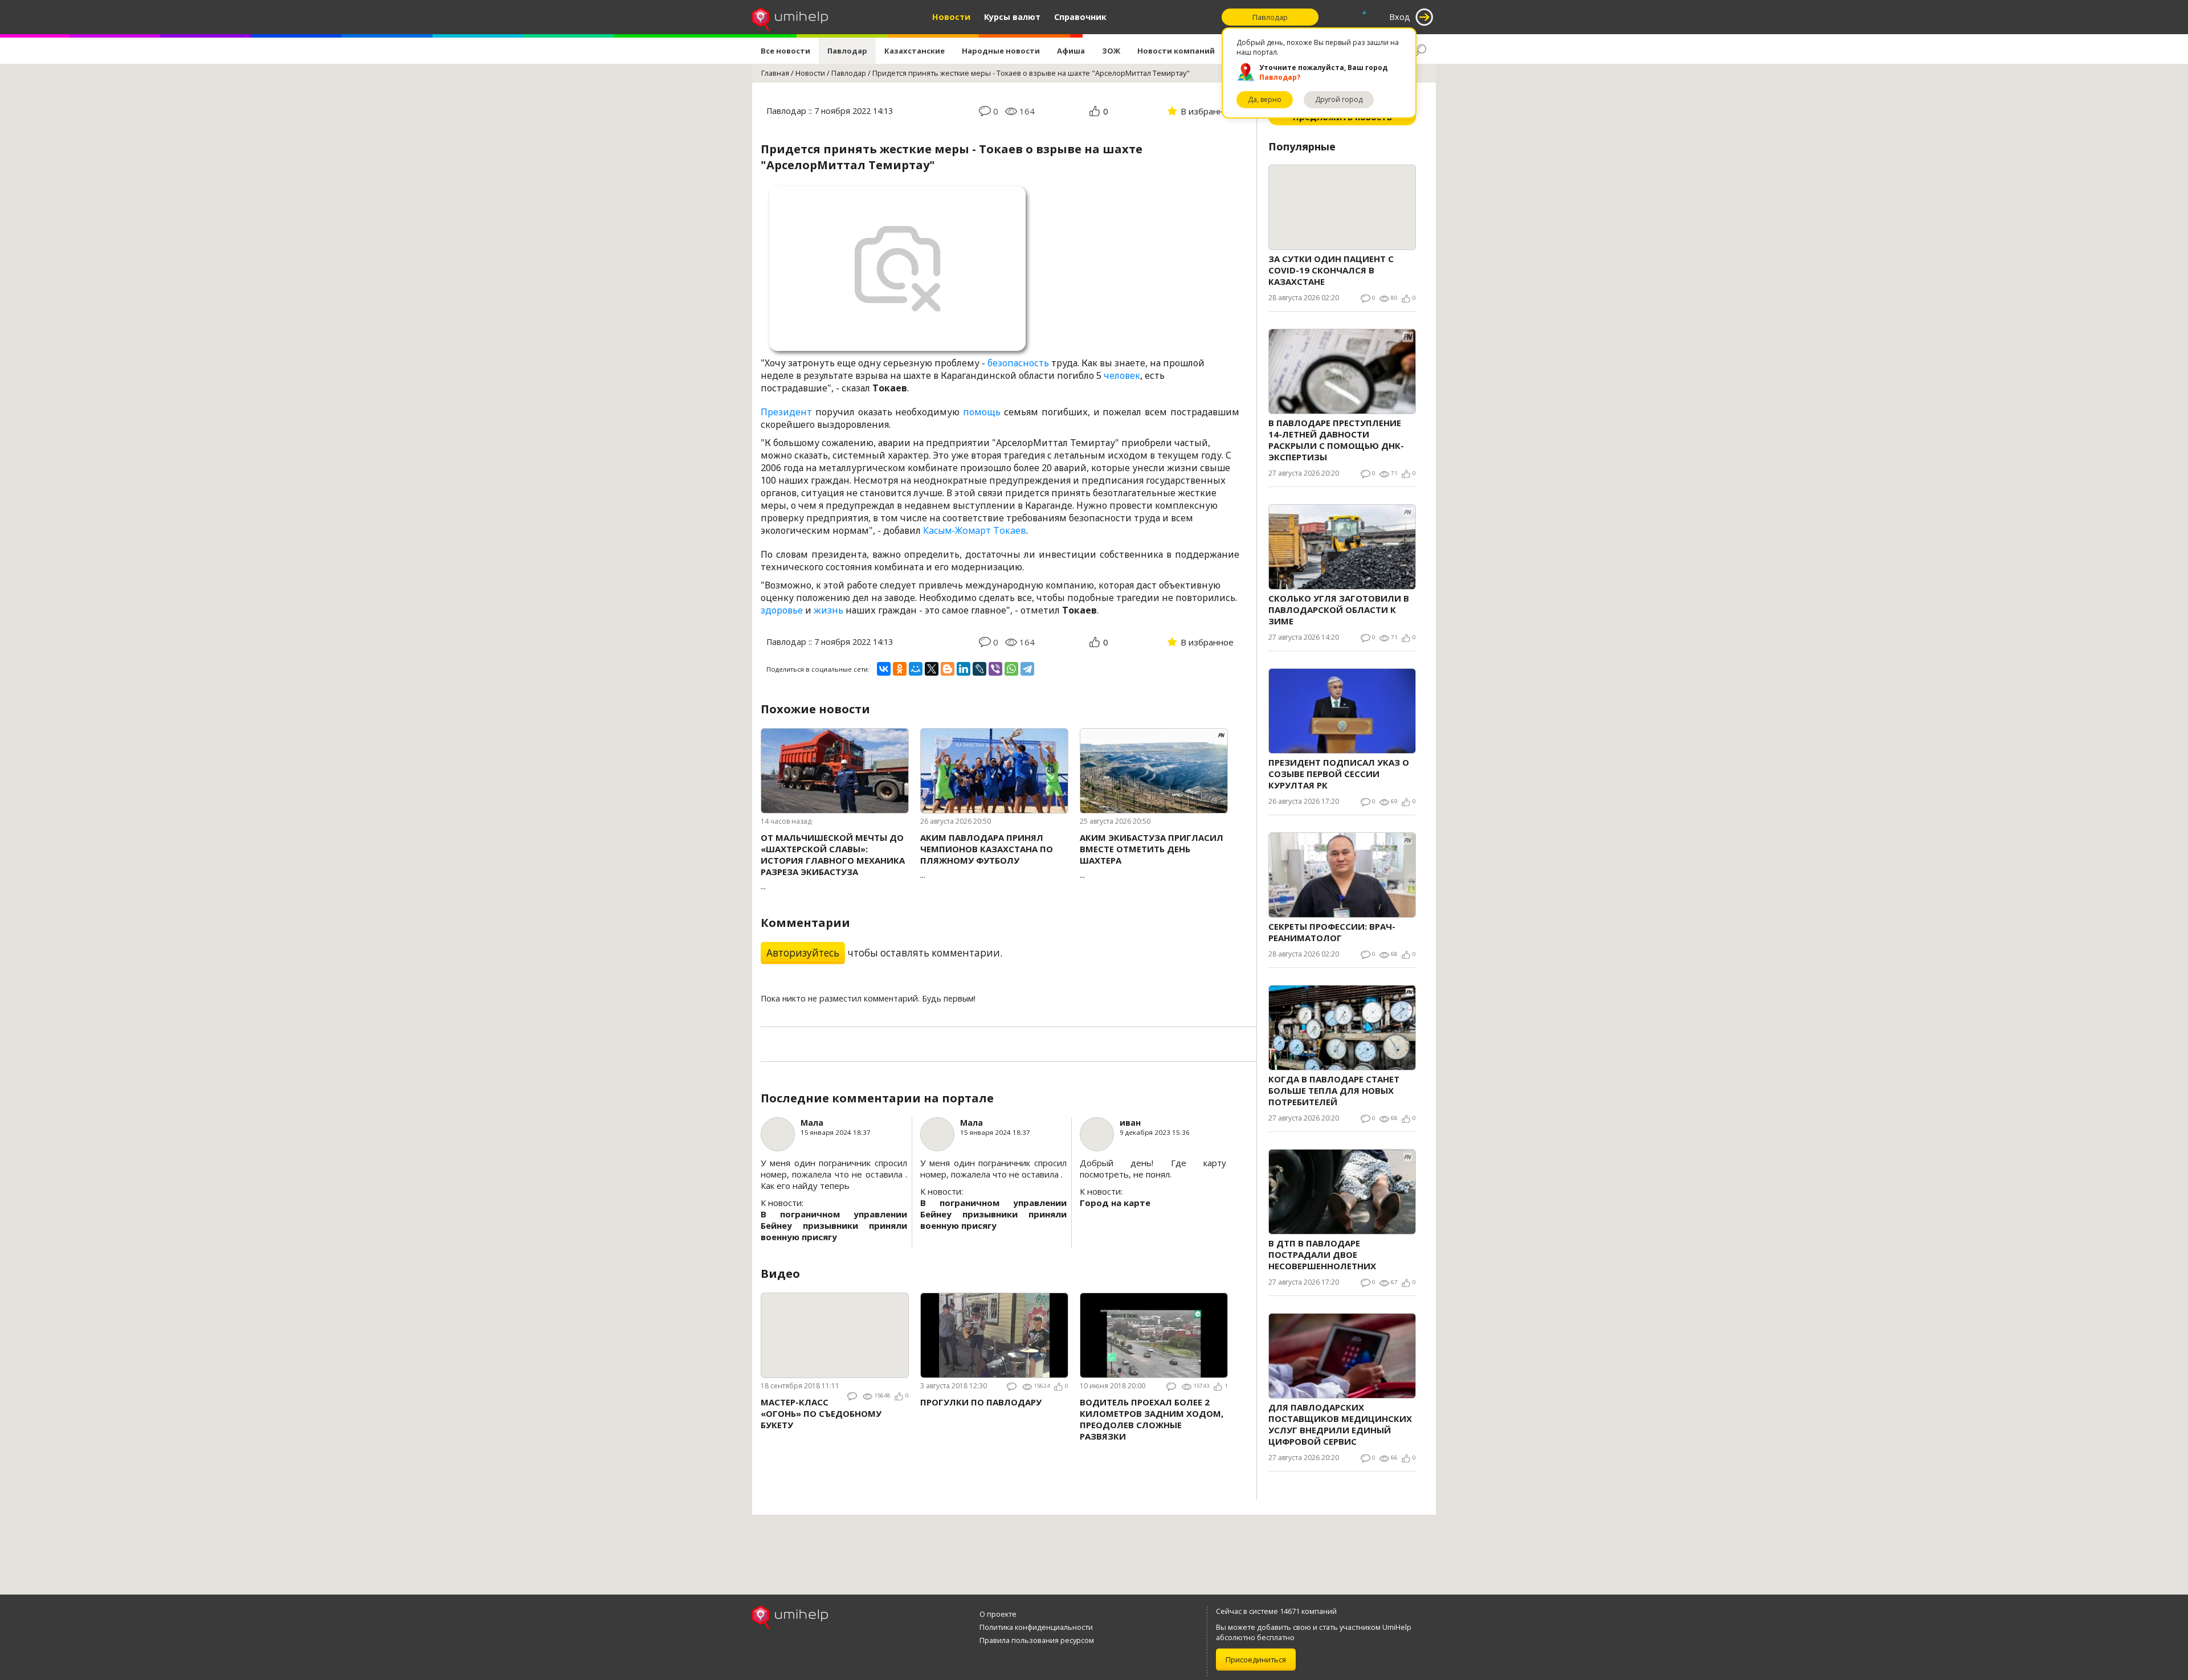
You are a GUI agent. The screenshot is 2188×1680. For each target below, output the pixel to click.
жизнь (828, 610)
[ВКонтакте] (884, 669)
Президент (786, 412)
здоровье (782, 610)
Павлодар (847, 51)
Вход (1400, 17)
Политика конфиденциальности (1036, 1627)
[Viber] (995, 669)
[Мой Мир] (916, 669)
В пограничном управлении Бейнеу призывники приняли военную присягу (834, 1225)
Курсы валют (1012, 17)
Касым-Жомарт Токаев (975, 530)
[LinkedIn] (964, 669)
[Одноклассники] (900, 669)
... (833, 862)
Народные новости (1001, 51)
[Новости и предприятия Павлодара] (790, 17)
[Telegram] (1027, 669)
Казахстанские (915, 51)
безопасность (1018, 363)
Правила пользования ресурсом (1037, 1640)
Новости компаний (1176, 51)
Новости (951, 17)
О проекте (998, 1614)
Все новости (785, 51)
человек (1122, 375)
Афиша (1071, 51)
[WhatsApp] (1011, 669)
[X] (932, 669)
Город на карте (1115, 1203)
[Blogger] (948, 669)
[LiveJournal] (979, 669)
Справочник (1080, 17)
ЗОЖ (1111, 51)
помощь (982, 412)
